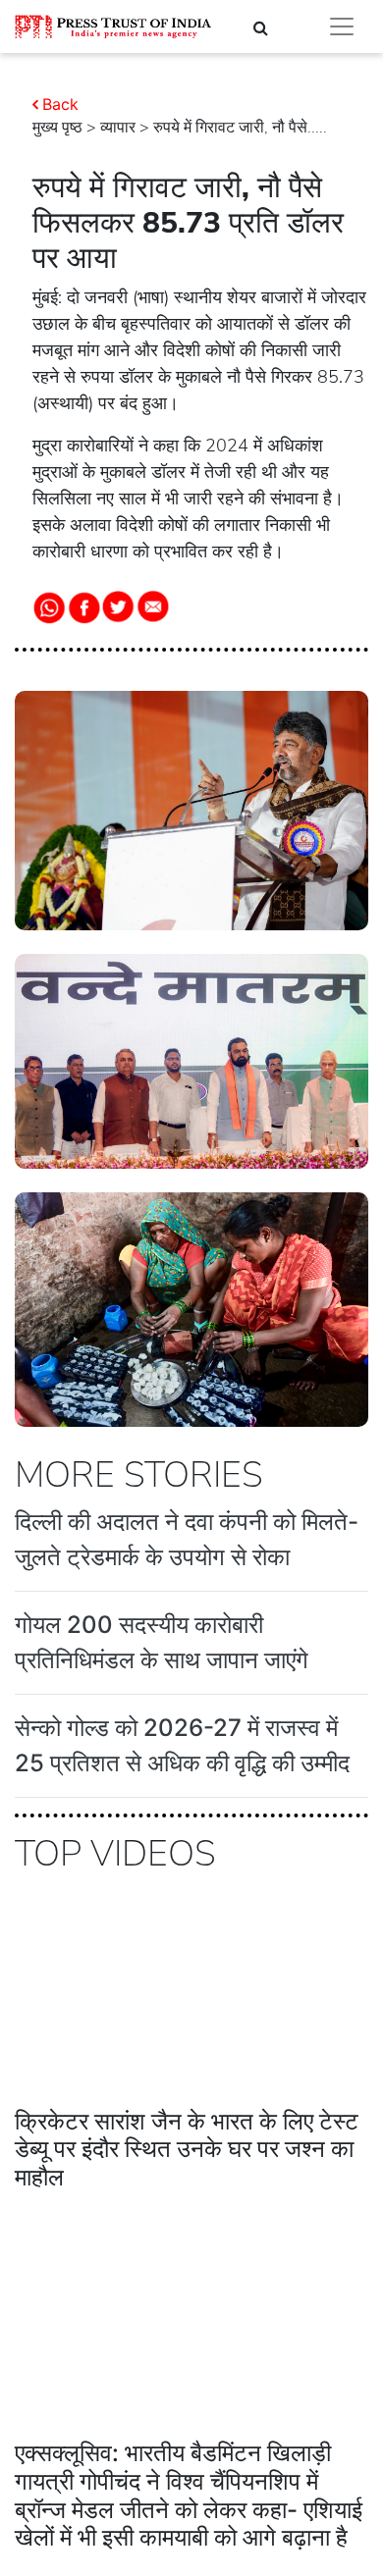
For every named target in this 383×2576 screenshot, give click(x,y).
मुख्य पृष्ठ (57, 128)
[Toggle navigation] (342, 26)
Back (60, 104)
